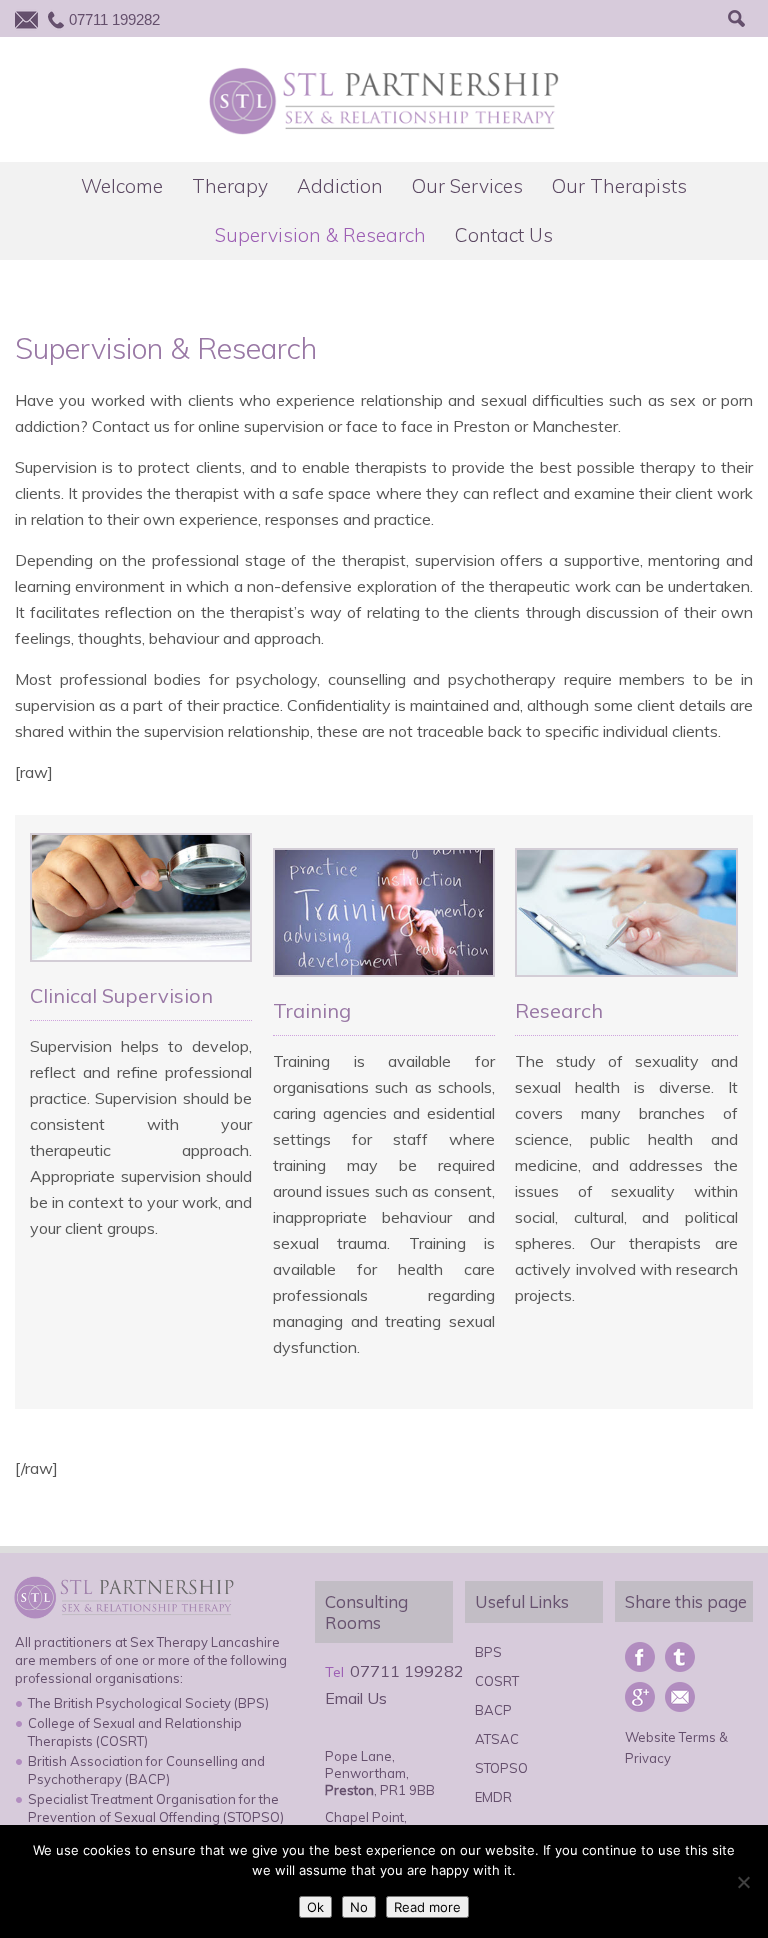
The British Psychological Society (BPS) (148, 1703)
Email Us (356, 1698)
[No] (743, 1882)
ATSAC (497, 1739)
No (359, 1907)
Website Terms (670, 1737)
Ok (315, 1907)
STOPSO (501, 1768)
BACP (493, 1710)
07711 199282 (114, 19)
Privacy (648, 1758)
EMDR (493, 1797)
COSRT (497, 1681)
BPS (488, 1652)
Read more (427, 1907)
